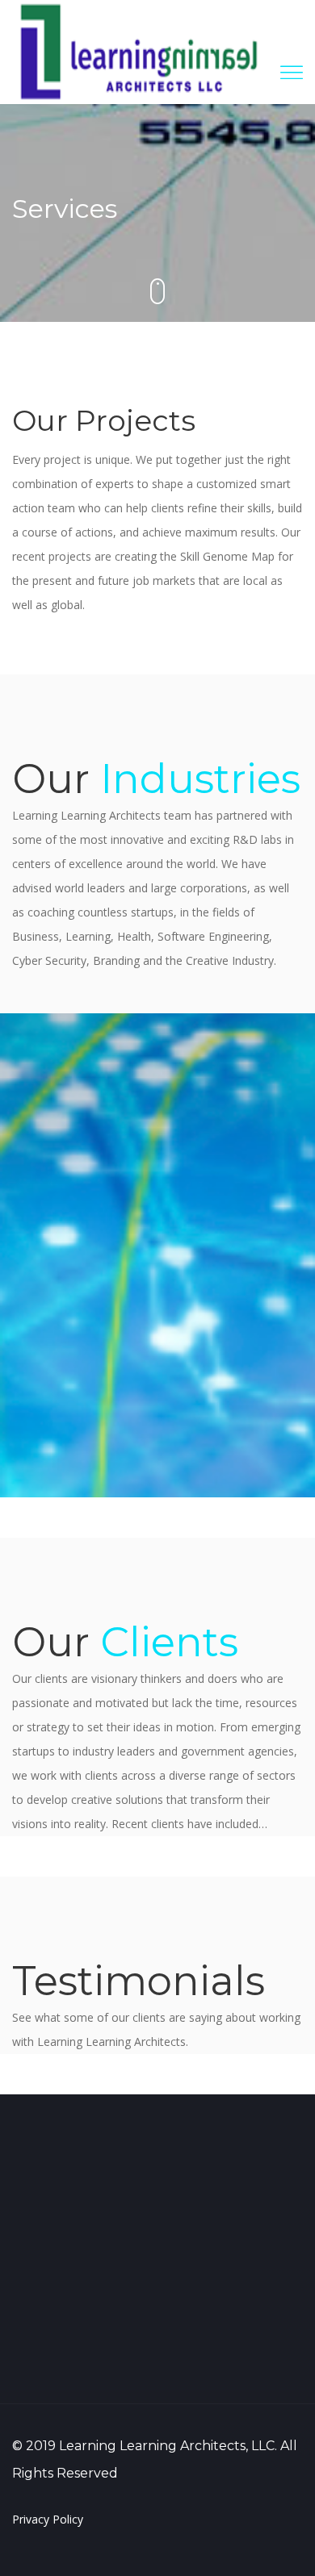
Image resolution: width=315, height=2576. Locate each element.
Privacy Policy (48, 2519)
